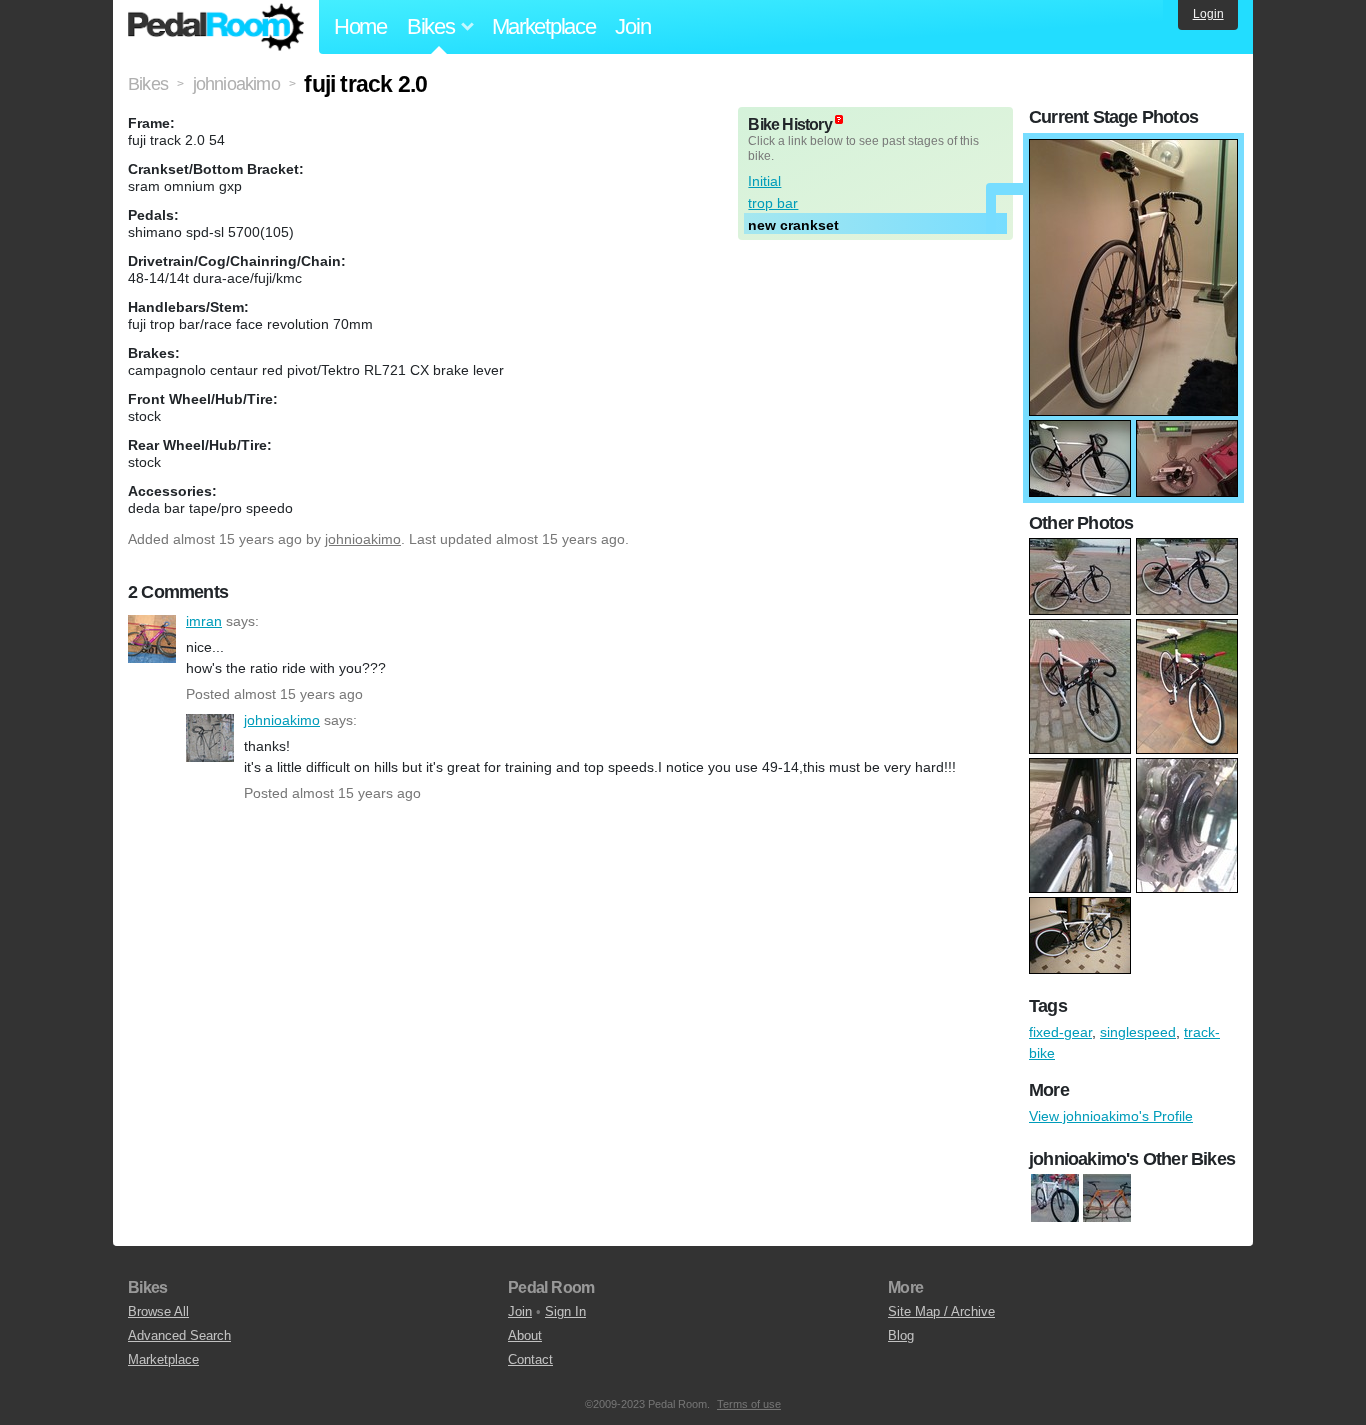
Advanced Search (179, 1335)
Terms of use (749, 1404)
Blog (901, 1335)
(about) (839, 119)
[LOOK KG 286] (1107, 1199)
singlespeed (1138, 1032)
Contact (530, 1359)
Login (1208, 14)
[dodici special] (1055, 1199)
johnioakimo (363, 539)
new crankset (793, 225)
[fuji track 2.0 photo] (1133, 149)
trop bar (773, 203)
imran (152, 639)
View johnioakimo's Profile (1111, 1116)
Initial (764, 181)
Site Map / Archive (941, 1311)
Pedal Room (216, 27)
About (525, 1335)
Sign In (565, 1311)
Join (632, 26)
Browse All (158, 1311)
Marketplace (544, 26)
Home (360, 26)
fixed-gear (1060, 1032)
